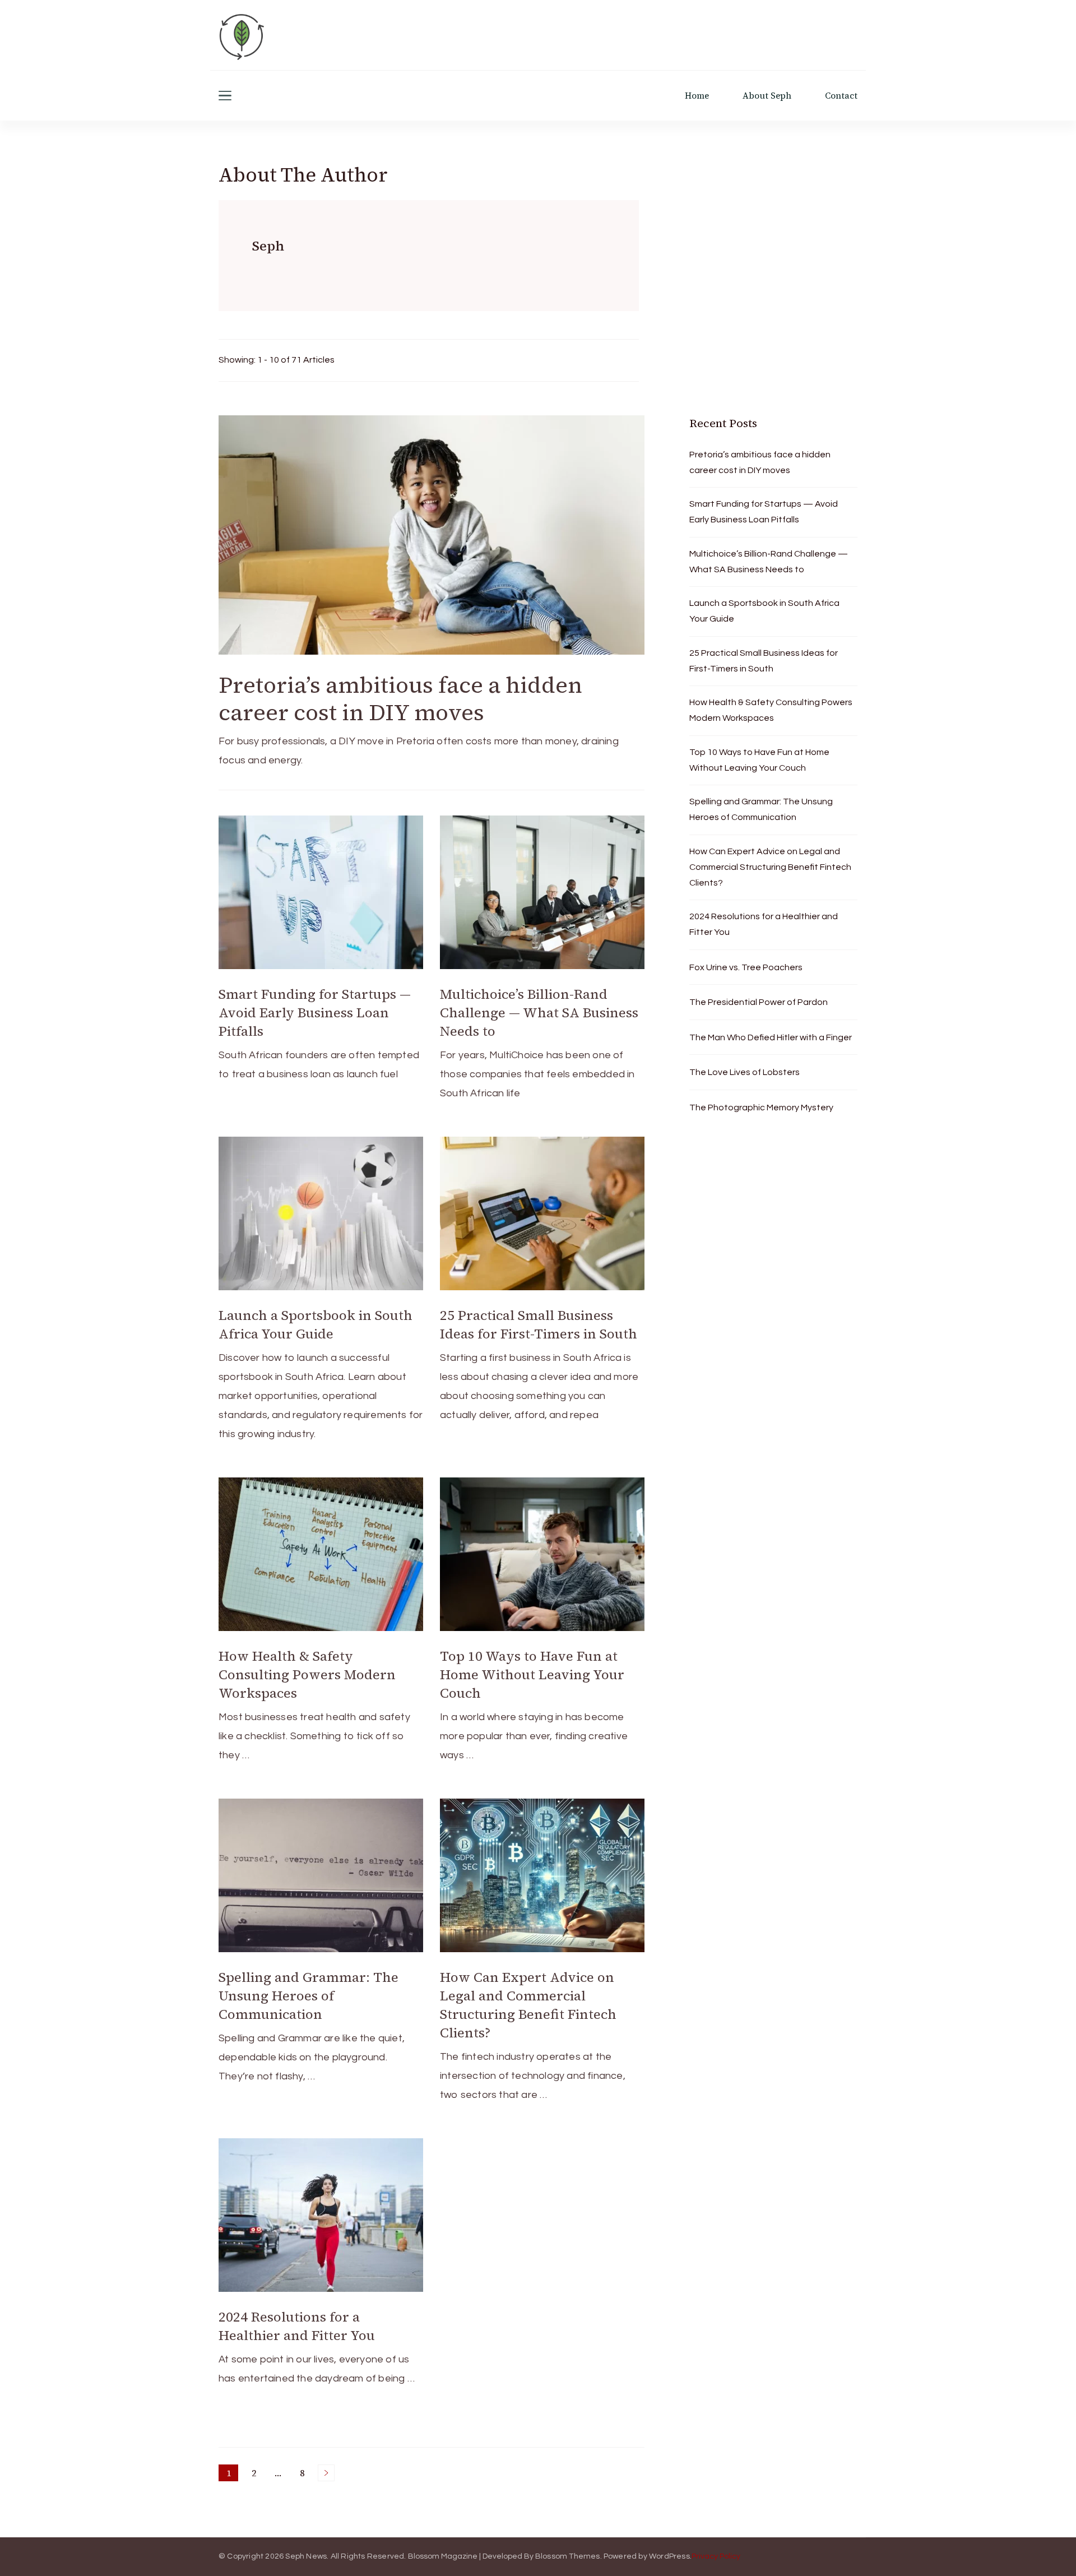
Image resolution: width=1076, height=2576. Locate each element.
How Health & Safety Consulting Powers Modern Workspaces (307, 1674)
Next (326, 2473)
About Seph (767, 96)
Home (697, 96)
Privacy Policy (716, 2556)
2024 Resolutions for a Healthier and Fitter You (297, 2326)
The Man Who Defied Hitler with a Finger (771, 1037)
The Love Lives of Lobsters (745, 1072)
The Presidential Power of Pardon (759, 1002)
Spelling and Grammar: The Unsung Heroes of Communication (309, 1996)
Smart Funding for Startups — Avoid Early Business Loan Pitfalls (315, 1013)
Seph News (306, 2556)
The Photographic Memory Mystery (761, 1108)
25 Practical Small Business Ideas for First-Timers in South (539, 1324)
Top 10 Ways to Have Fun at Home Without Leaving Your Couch (532, 1674)
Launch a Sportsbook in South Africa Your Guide (316, 1324)
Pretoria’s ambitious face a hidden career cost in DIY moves (400, 699)
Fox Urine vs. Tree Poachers (746, 967)
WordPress (669, 2556)
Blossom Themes (568, 2556)
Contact (841, 96)
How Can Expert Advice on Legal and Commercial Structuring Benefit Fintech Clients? (528, 2005)
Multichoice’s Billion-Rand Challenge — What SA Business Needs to (539, 1013)
